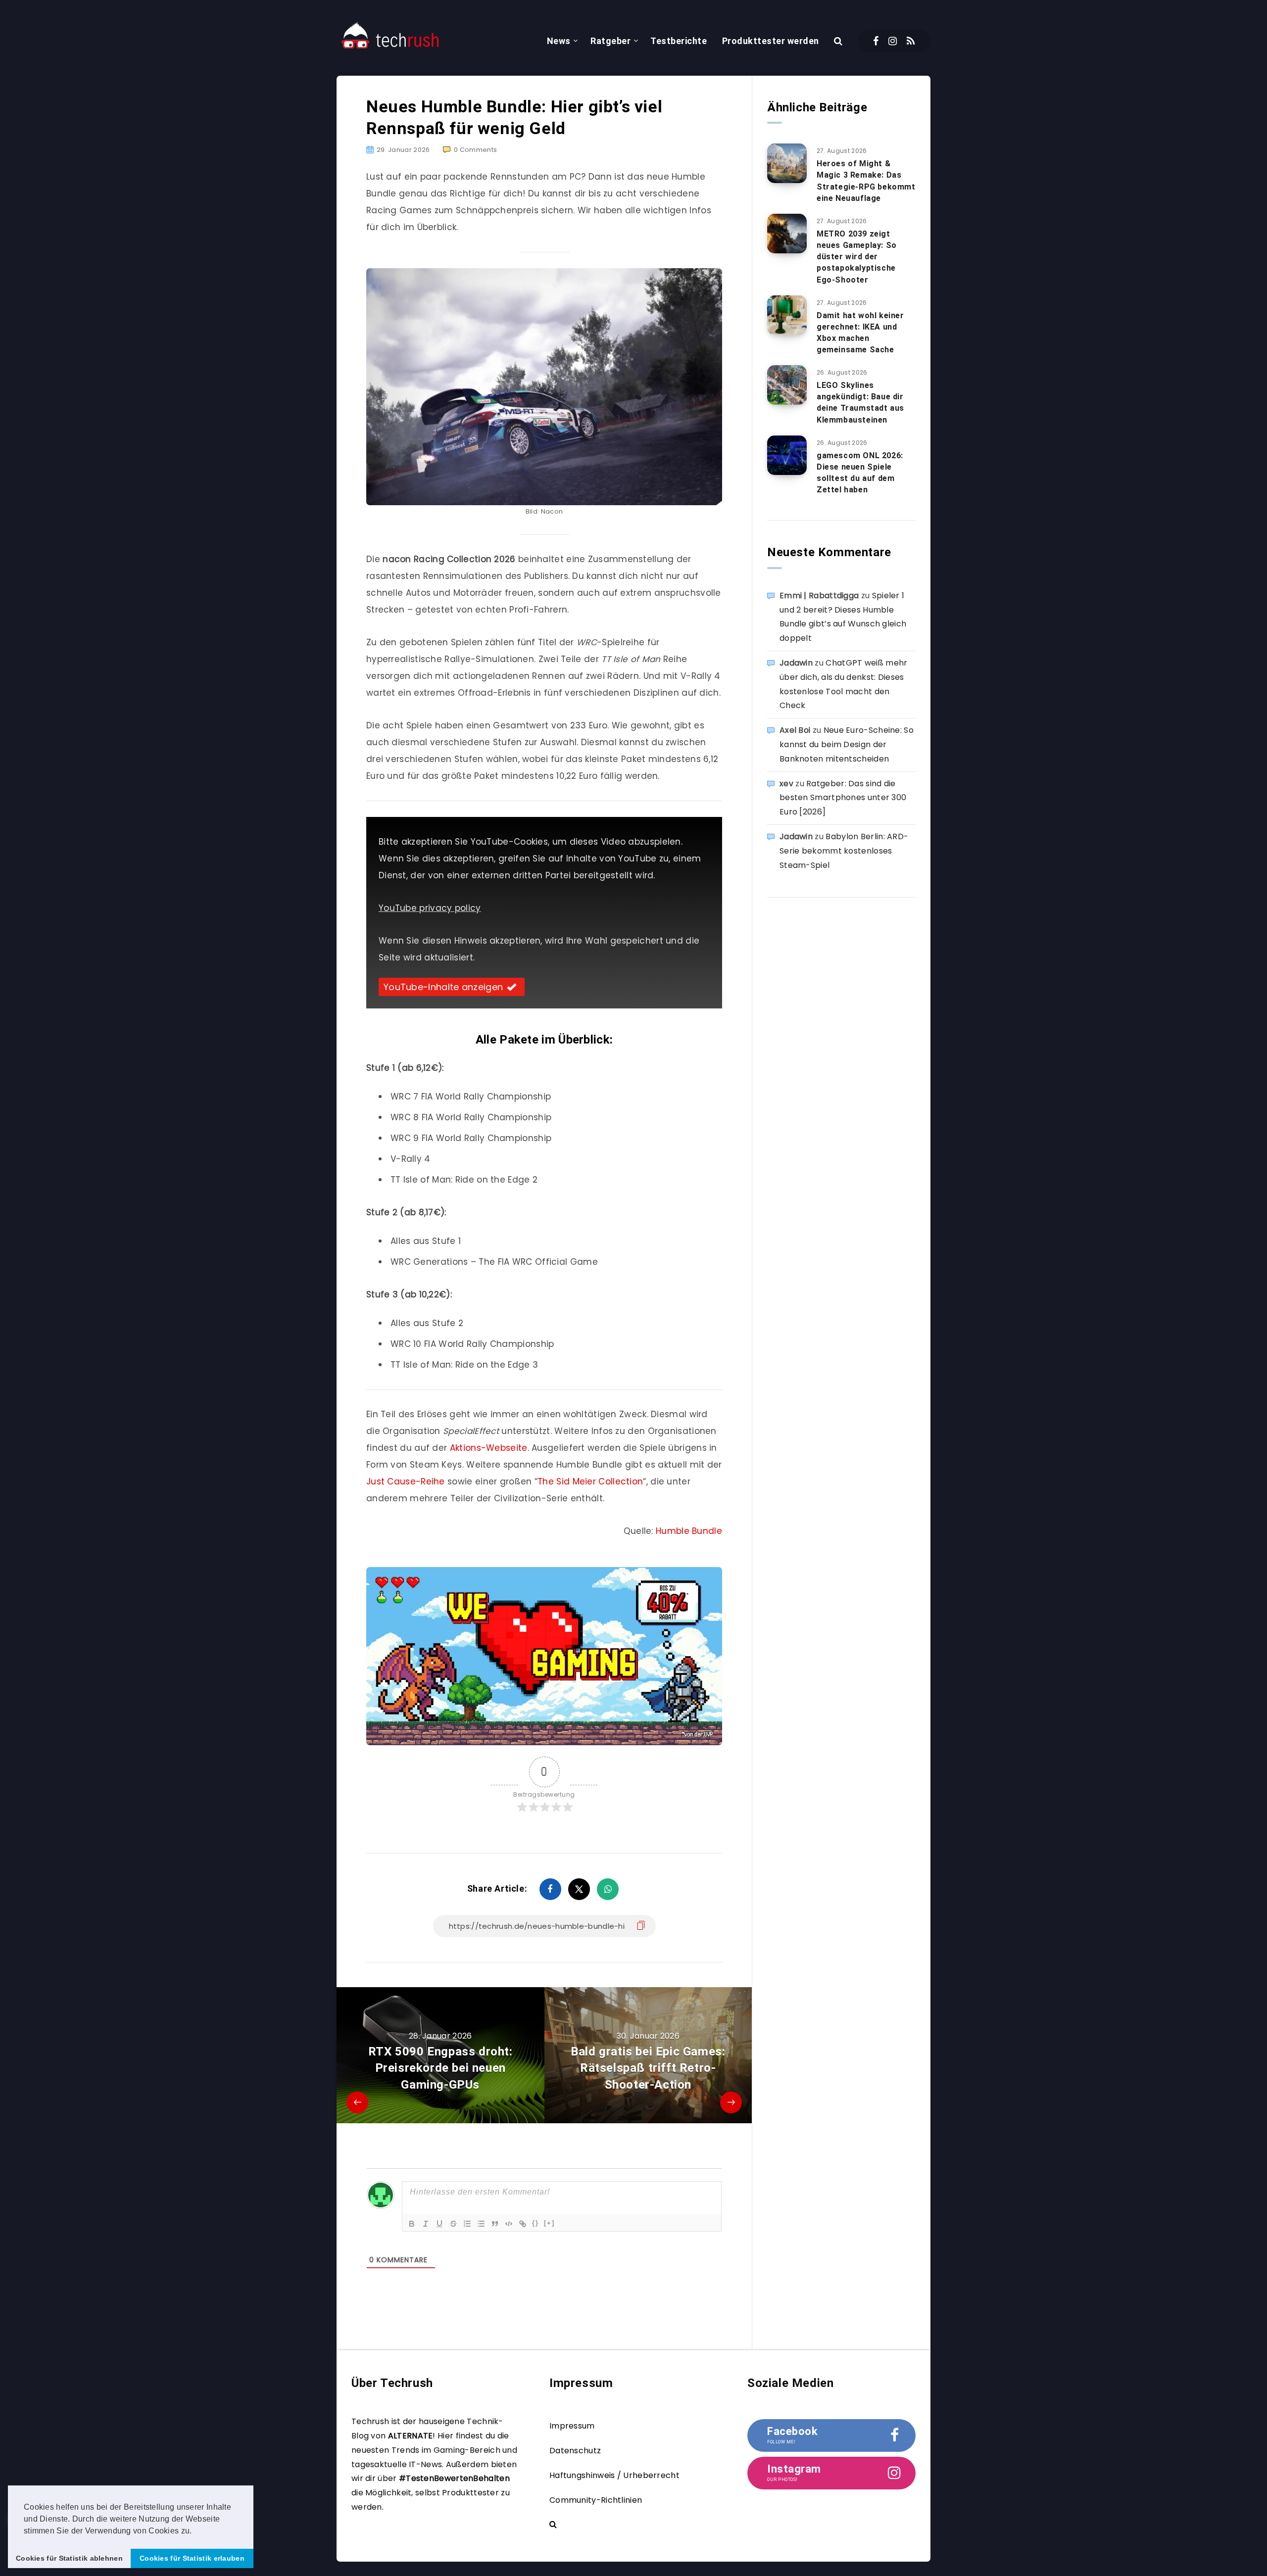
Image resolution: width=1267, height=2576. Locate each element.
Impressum (572, 2426)
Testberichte (679, 41)
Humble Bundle (689, 1531)
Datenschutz (575, 2451)
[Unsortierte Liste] (481, 2224)
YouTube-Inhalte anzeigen (443, 987)
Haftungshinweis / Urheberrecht (614, 2475)
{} (536, 2223)
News (559, 41)
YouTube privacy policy (430, 908)
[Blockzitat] (495, 2224)
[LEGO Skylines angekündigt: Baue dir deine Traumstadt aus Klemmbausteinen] (787, 385)
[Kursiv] (426, 2224)
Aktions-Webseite (489, 1448)
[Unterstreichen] (439, 2224)
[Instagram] (893, 41)
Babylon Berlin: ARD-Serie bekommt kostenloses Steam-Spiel (844, 851)
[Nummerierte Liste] (467, 2224)
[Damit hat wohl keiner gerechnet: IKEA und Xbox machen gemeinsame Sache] (787, 315)
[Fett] (412, 2224)
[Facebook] (876, 41)
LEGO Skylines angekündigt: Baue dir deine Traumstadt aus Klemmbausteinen (860, 403)
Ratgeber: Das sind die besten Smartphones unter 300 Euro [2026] (843, 798)
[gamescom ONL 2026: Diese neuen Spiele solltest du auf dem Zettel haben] (787, 455)
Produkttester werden (771, 41)
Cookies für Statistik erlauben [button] (192, 2558)
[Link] (523, 2224)
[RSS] (911, 41)
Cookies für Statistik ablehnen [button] (69, 2558)
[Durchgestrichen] (453, 2224)
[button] (195, 2531)
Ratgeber (610, 41)
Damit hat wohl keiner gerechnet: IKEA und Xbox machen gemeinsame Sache (860, 333)
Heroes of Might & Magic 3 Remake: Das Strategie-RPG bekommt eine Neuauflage (866, 181)
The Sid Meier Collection (590, 1481)
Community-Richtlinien (596, 2500)
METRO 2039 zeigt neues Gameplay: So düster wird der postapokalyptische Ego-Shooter (857, 257)
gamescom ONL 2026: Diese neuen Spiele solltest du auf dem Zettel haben (860, 473)
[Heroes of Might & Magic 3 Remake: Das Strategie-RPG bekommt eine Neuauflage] (787, 163)
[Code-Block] (509, 2224)
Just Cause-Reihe (406, 1481)
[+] (549, 2223)
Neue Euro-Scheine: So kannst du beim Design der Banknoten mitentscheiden (847, 744)
